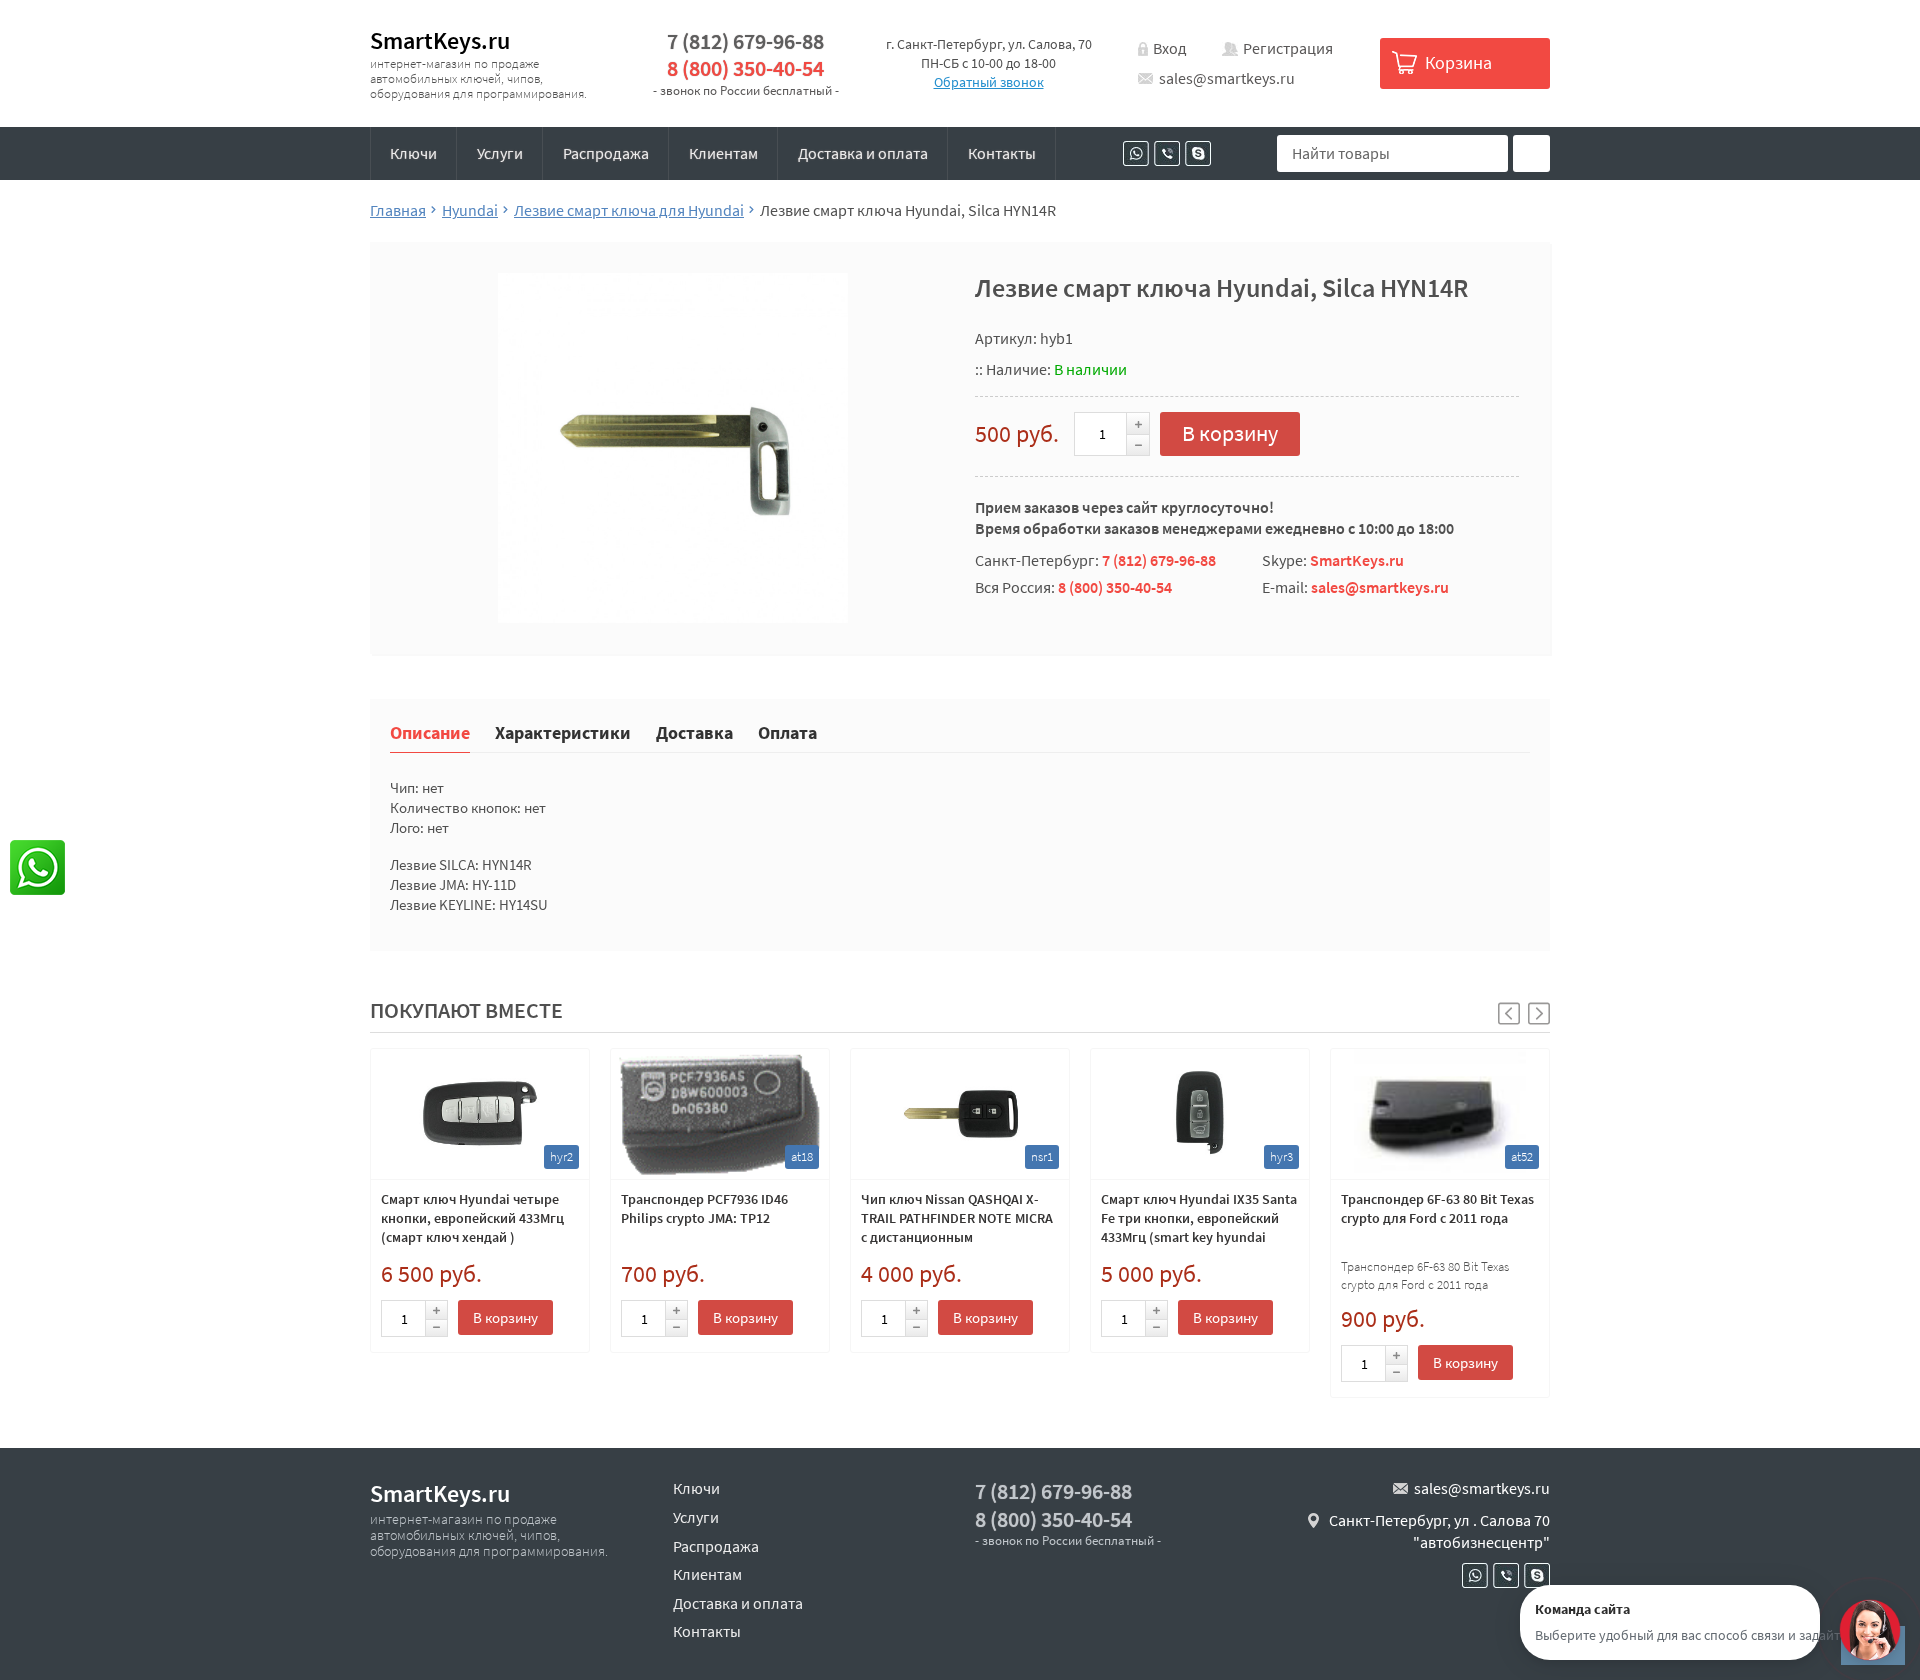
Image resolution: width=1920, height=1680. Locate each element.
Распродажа (606, 153)
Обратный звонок (989, 82)
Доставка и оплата (863, 153)
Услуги (500, 153)
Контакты (1002, 153)
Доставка (694, 731)
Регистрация (1288, 48)
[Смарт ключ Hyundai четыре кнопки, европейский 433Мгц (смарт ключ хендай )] (480, 1114)
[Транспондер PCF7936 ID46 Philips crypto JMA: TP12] (720, 1114)
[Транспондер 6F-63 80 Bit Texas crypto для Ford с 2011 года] (1440, 1114)
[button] (1539, 1013)
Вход (1170, 48)
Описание (430, 731)
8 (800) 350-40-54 (745, 68)
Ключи (413, 153)
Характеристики (563, 731)
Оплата (787, 731)
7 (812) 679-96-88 (745, 41)
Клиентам (723, 153)
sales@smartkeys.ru (1227, 78)
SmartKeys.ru (440, 40)
